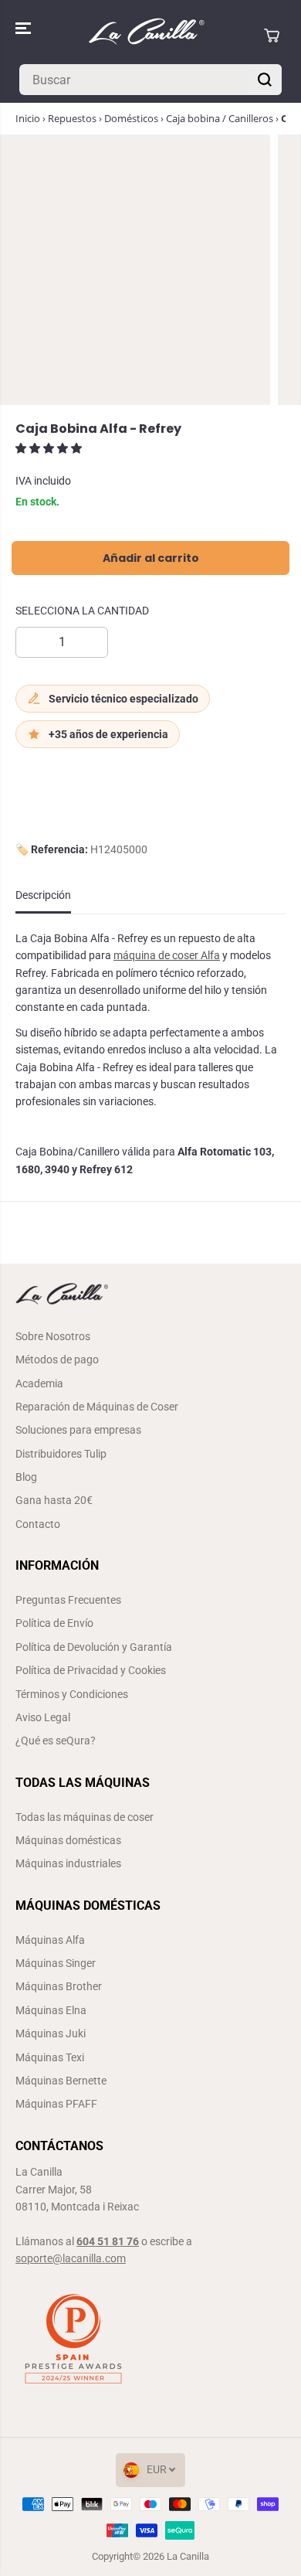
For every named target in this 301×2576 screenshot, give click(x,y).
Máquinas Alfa (50, 1940)
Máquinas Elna (51, 2010)
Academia (39, 1383)
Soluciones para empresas (78, 1430)
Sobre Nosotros (53, 1336)
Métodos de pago (57, 1359)
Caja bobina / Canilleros (220, 118)
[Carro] (272, 36)
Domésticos (131, 118)
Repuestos (72, 118)
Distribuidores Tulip (61, 1454)
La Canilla (188, 2556)
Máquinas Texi (50, 2057)
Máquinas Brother (59, 1986)
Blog (26, 1477)
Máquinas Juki (51, 2033)
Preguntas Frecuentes (68, 1600)
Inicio (28, 118)
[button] (25, 28)
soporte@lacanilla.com (71, 2258)
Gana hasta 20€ (54, 1500)
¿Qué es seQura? (56, 1741)
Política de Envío (54, 1623)
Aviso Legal (43, 1717)
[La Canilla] (147, 35)
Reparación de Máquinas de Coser (97, 1407)
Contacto (38, 1524)
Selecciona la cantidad (82, 611)
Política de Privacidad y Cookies (91, 1670)
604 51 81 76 (108, 2241)
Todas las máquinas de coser (85, 1817)
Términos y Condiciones (72, 1694)
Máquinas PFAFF (56, 2104)
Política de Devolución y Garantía (94, 1647)
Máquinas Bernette (61, 2081)
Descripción (43, 895)
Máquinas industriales (68, 1863)
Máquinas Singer (56, 1963)
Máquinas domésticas (68, 1840)
